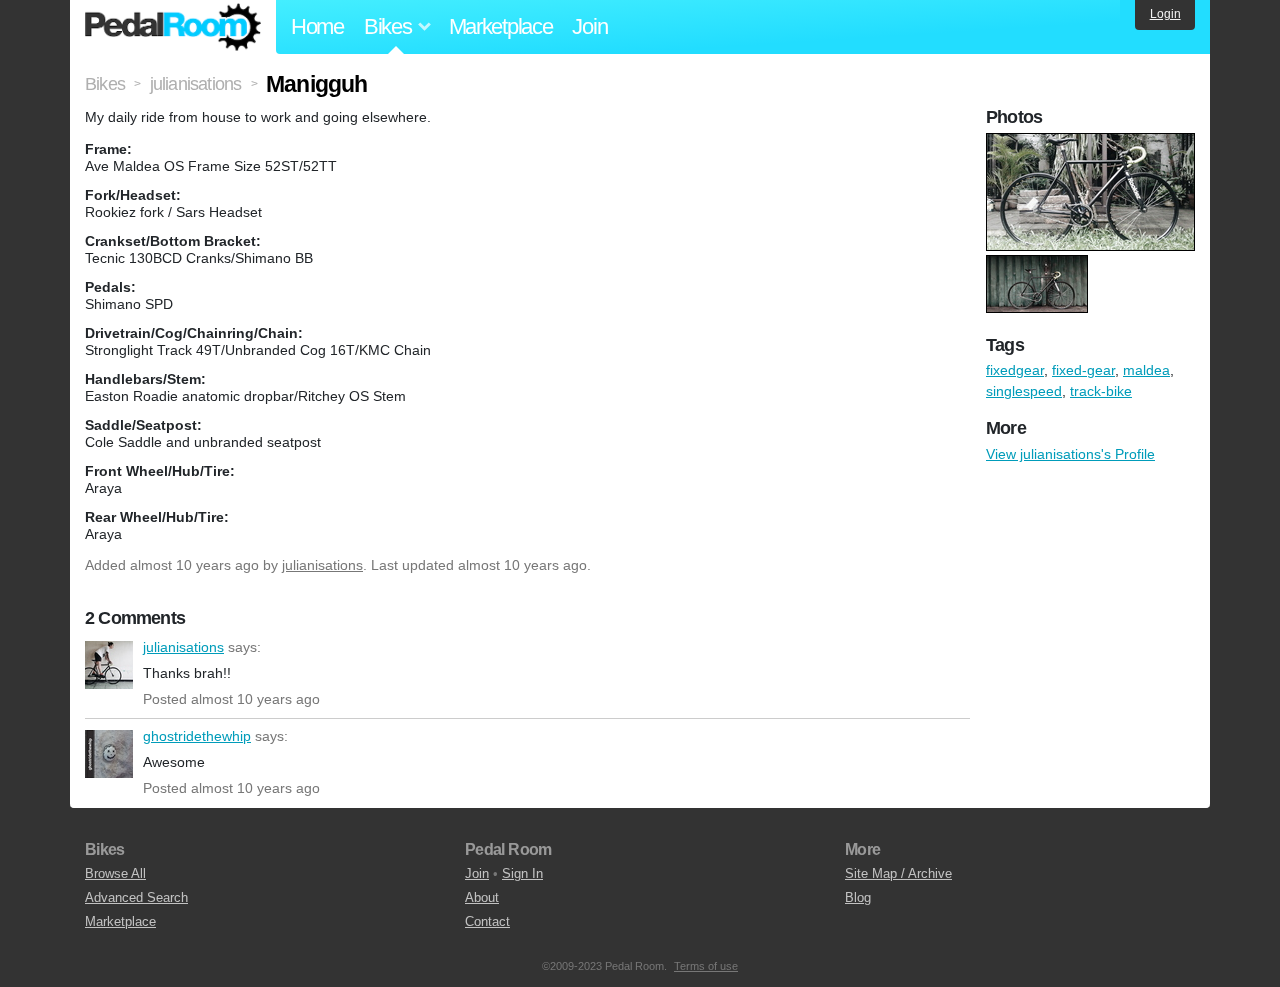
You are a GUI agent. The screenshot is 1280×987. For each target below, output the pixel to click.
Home (317, 26)
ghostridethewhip (109, 754)
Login (1165, 14)
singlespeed (1024, 391)
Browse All (115, 873)
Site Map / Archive (898, 873)
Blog (858, 897)
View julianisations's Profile (1070, 454)
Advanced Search (136, 897)
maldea (1146, 370)
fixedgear (1015, 370)
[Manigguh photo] (1093, 143)
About (482, 897)
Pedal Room (173, 27)
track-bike (1101, 391)
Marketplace (501, 26)
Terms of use (706, 966)
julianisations (322, 565)
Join (589, 26)
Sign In (522, 873)
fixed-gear (1083, 370)
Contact (487, 921)
